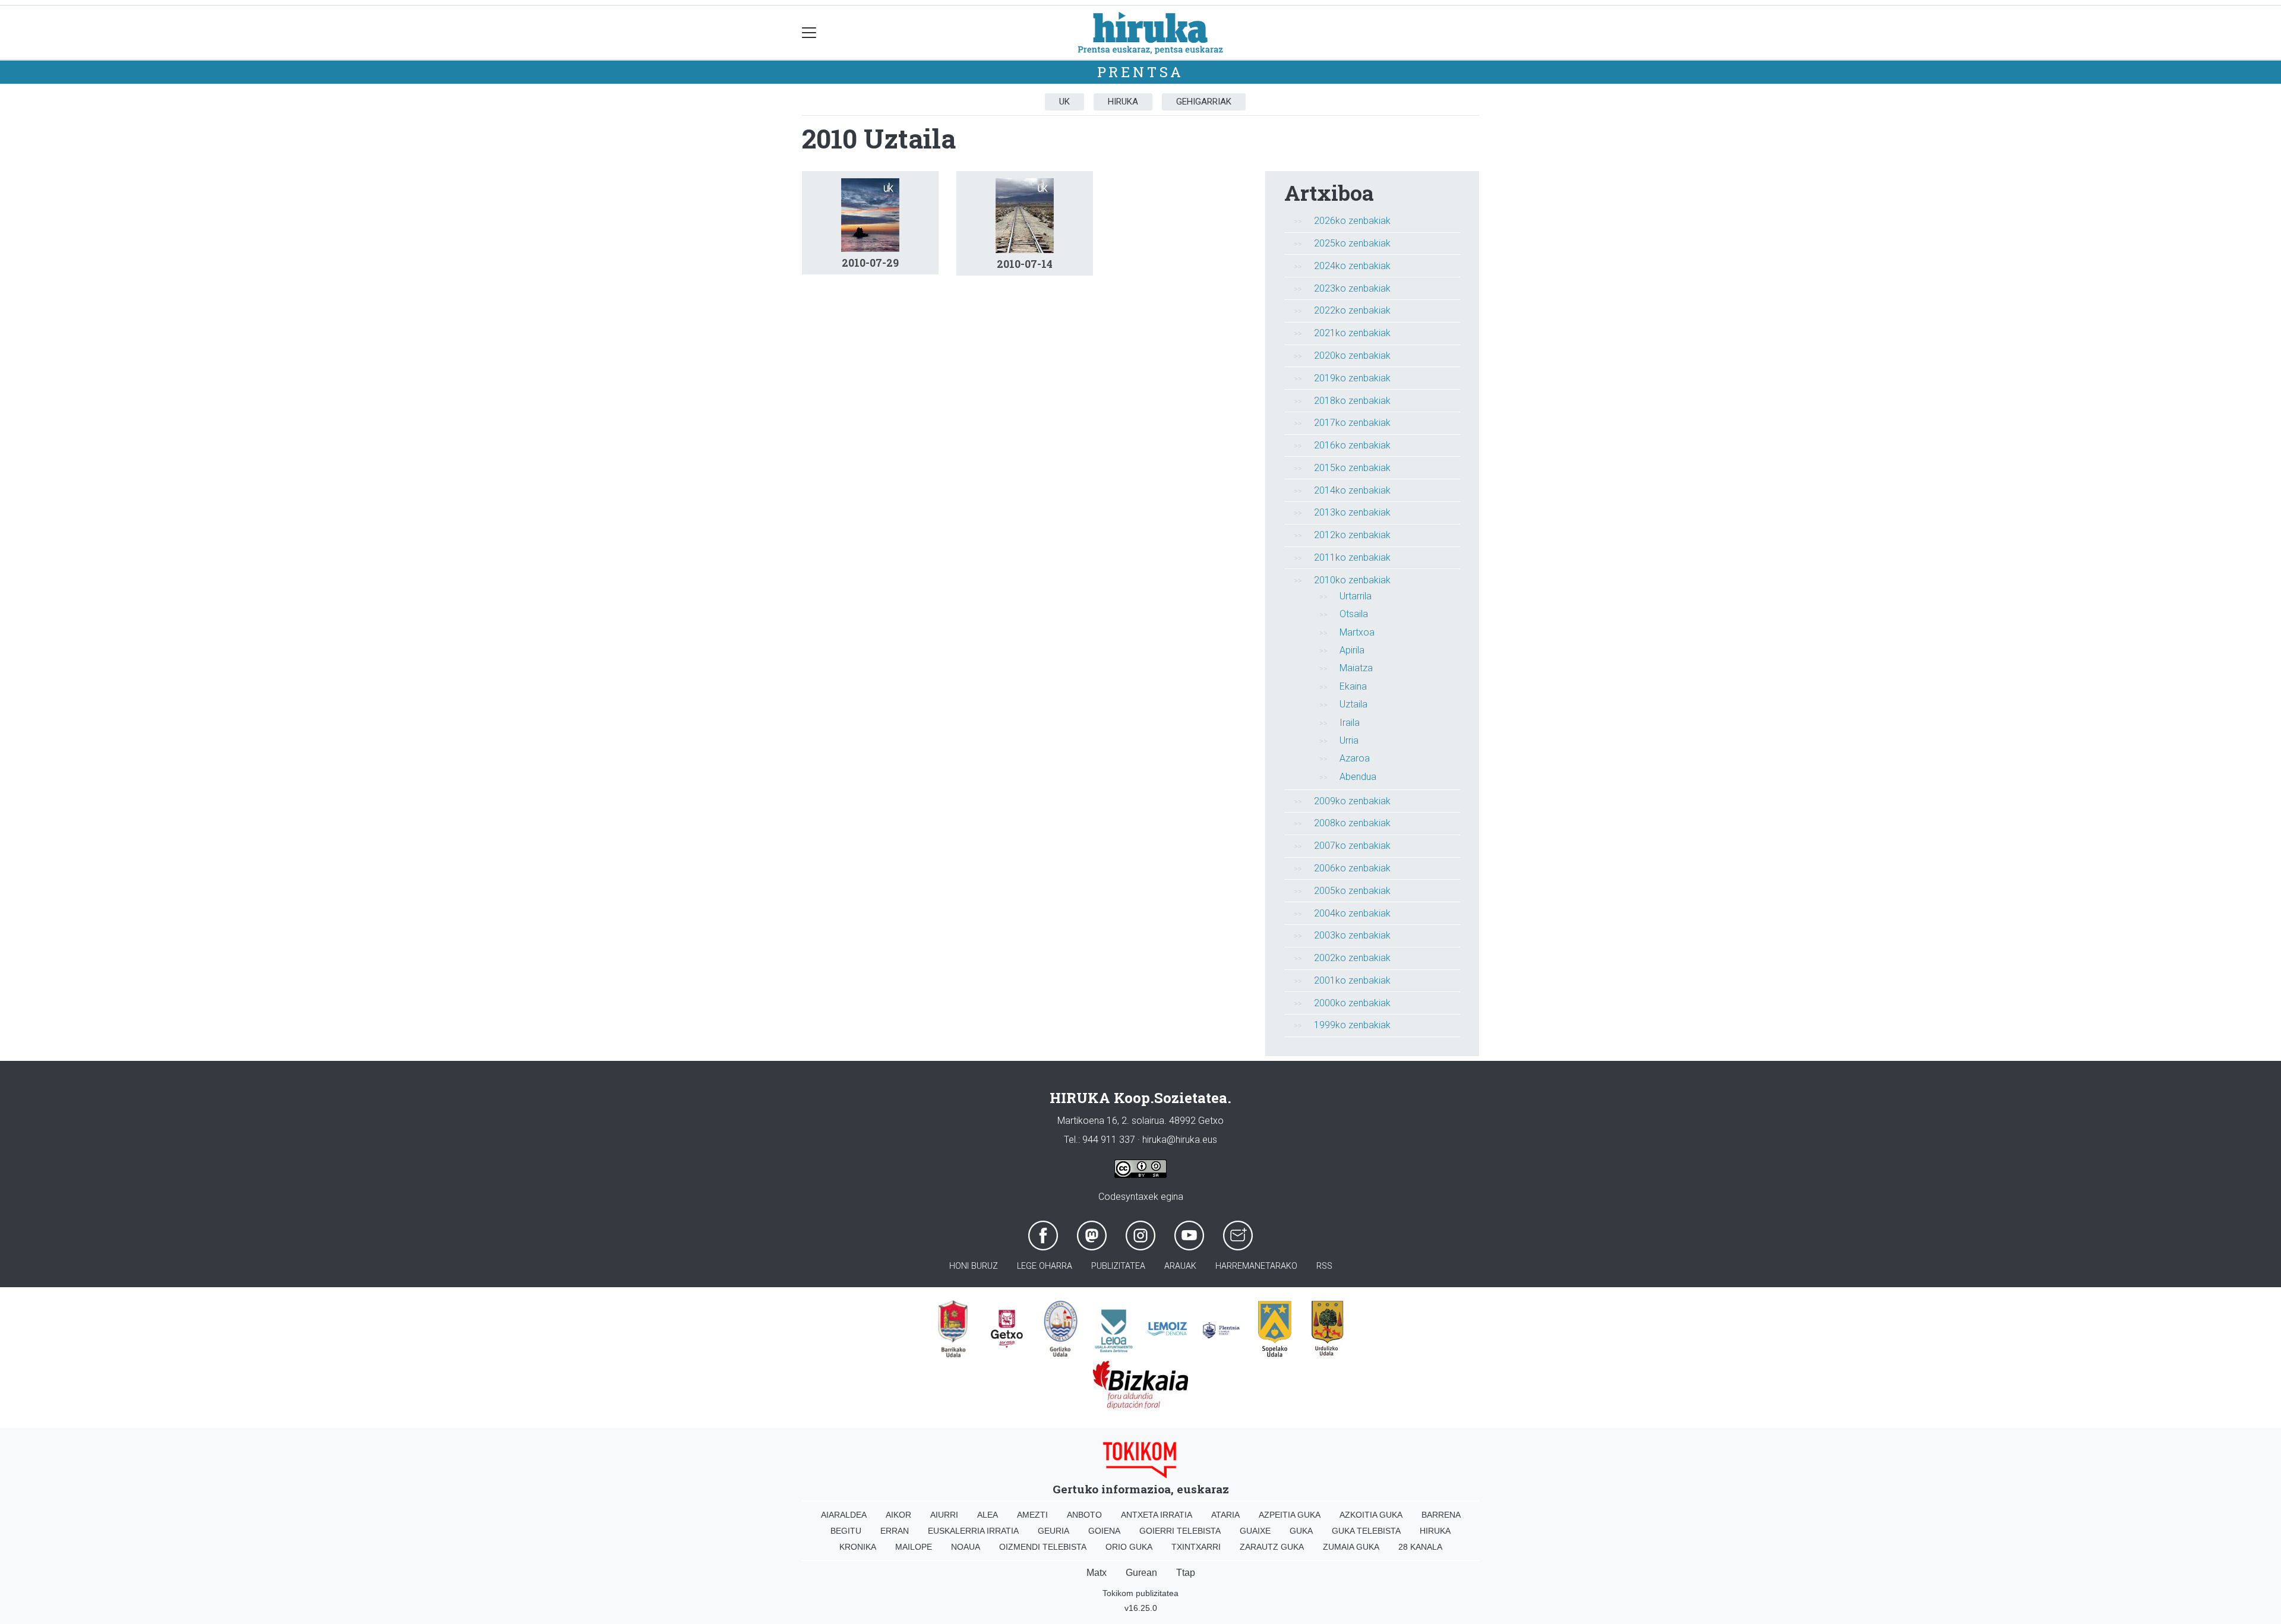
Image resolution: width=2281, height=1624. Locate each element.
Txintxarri (1196, 1547)
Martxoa (1357, 632)
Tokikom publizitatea (1140, 1593)
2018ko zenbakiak (1352, 401)
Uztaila (1353, 704)
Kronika (858, 1547)
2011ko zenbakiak (1352, 557)
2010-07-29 (870, 263)
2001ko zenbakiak (1352, 980)
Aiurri (944, 1515)
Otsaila (1354, 614)
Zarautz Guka (1272, 1547)
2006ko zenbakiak (1352, 868)
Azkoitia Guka (1371, 1515)
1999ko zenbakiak (1352, 1025)
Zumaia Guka (1351, 1547)
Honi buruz (974, 1266)
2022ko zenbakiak (1352, 310)
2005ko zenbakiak (1352, 891)
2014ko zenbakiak (1352, 490)
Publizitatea (1118, 1266)
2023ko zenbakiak (1352, 288)
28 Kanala (1420, 1547)
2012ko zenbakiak (1352, 535)
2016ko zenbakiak (1352, 445)
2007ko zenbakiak (1352, 846)
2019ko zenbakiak (1352, 378)
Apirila (1352, 650)
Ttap (1186, 1573)
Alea (988, 1515)
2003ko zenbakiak (1352, 935)
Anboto (1084, 1515)
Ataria (1225, 1515)
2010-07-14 (1025, 264)
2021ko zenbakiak (1352, 333)
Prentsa (1141, 72)
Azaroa (1355, 758)
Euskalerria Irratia (973, 1531)
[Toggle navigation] (809, 33)
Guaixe (1255, 1531)
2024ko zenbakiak (1352, 266)
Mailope (914, 1547)
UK (1064, 102)
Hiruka (1123, 102)
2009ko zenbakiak (1352, 801)
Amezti (1032, 1515)
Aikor (898, 1515)
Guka (1301, 1531)
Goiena (1104, 1531)
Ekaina (1353, 686)
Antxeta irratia (1157, 1515)
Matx (1097, 1573)
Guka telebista (1366, 1531)
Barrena (1441, 1515)
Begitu (846, 1531)
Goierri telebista (1180, 1531)
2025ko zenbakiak (1352, 243)
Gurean (1141, 1573)
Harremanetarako (1256, 1266)
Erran (895, 1531)
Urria (1349, 740)
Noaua (966, 1547)
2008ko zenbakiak (1352, 823)
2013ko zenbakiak (1352, 512)
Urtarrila (1356, 596)
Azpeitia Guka (1290, 1515)
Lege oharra (1045, 1266)
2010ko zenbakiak (1352, 580)
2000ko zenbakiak (1352, 1003)
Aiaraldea (844, 1515)
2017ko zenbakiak (1352, 423)
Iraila (1350, 723)
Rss (1324, 1266)
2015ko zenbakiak (1352, 468)
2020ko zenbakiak (1352, 356)
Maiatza (1356, 668)
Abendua (1358, 777)
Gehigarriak (1204, 102)
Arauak (1180, 1266)
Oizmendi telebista (1043, 1547)
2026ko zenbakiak (1352, 221)
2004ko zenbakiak (1352, 913)
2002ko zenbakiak (1352, 958)
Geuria (1053, 1531)
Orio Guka (1129, 1547)
